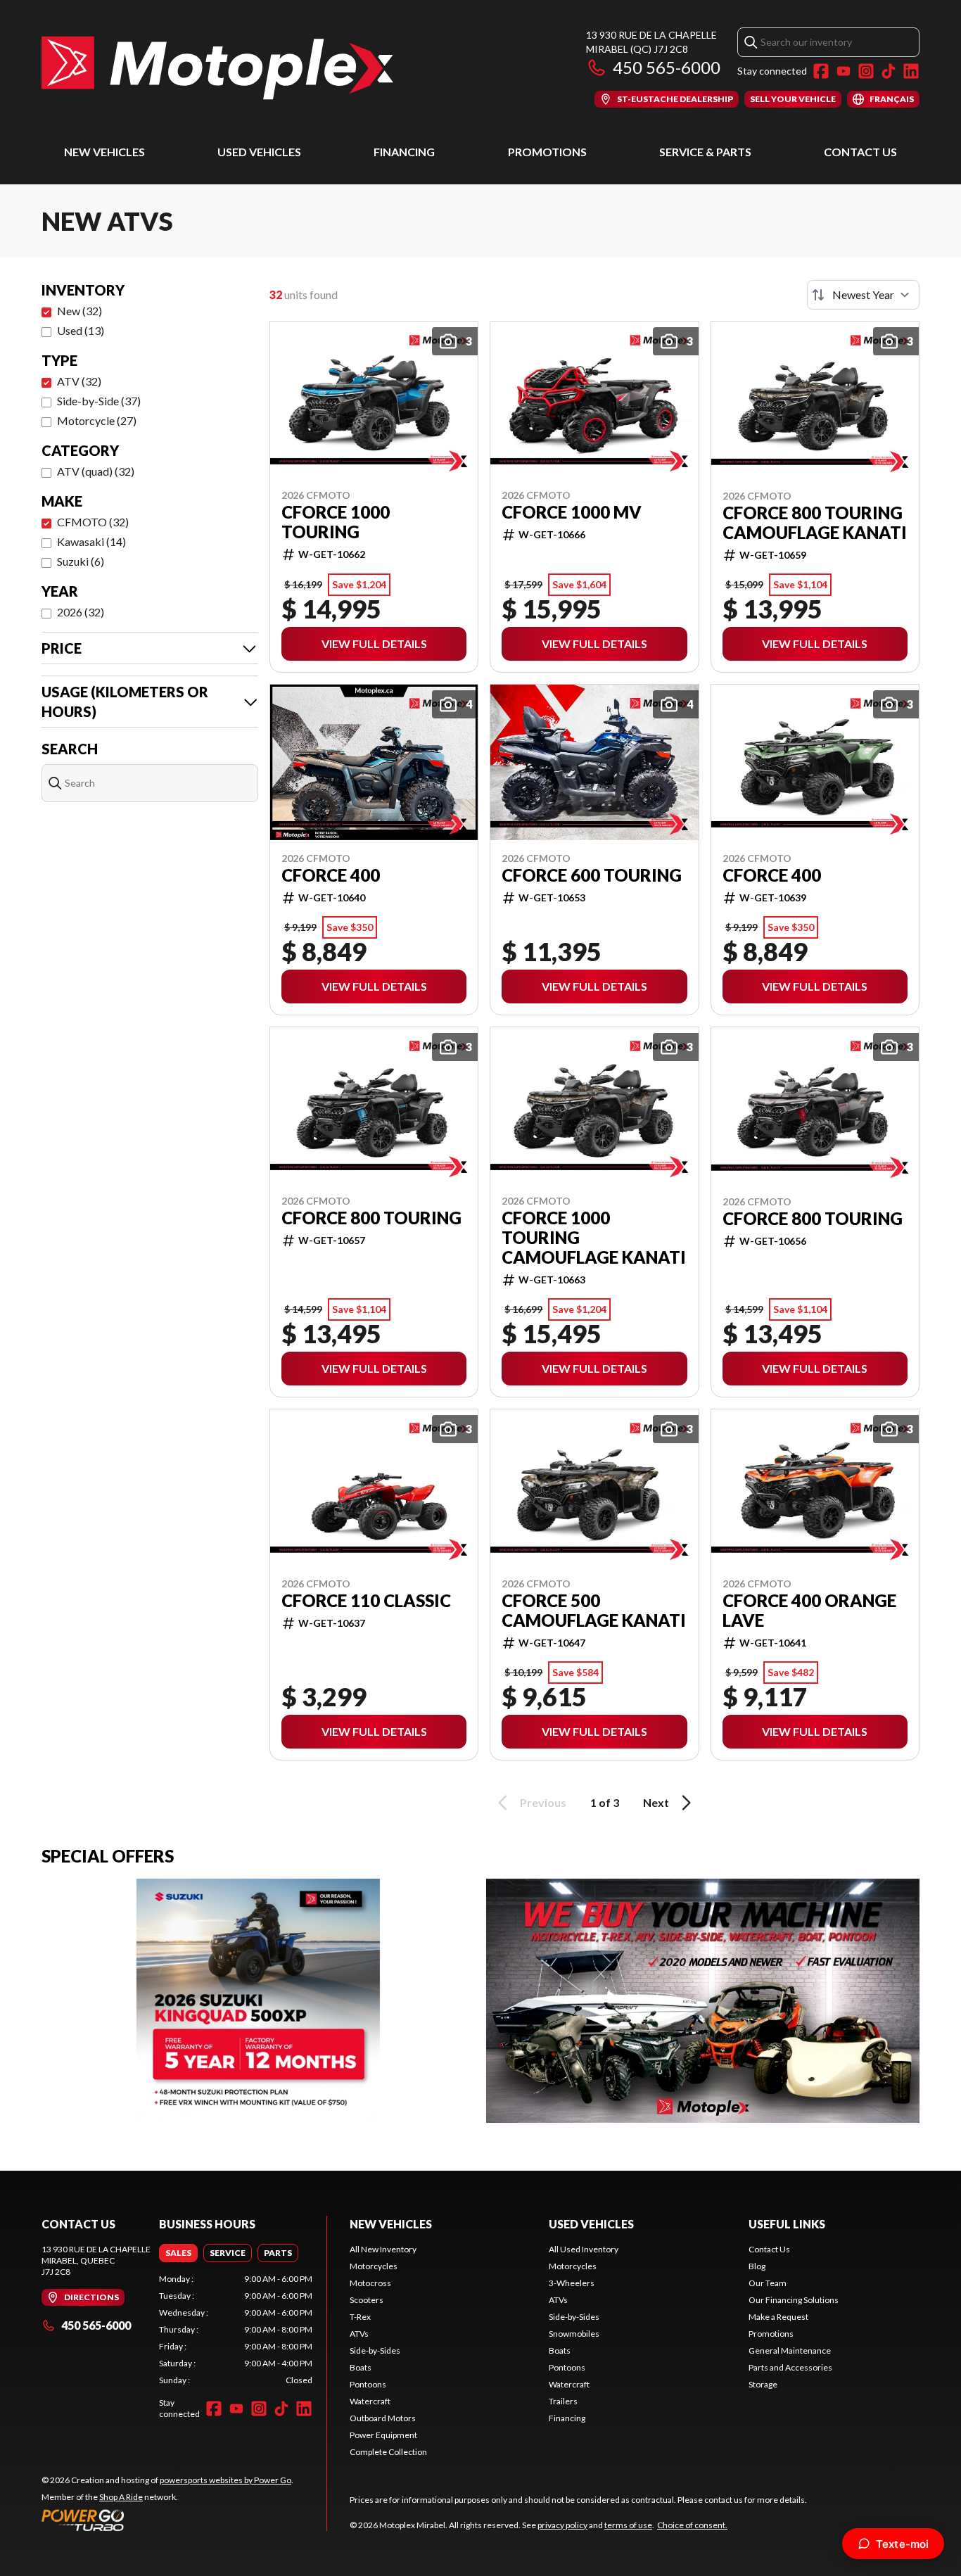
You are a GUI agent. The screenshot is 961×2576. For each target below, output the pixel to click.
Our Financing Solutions (794, 2300)
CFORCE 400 (331, 875)
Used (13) (81, 330)
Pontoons (368, 2384)
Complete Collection (388, 2452)
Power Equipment (383, 2435)
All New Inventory (383, 2249)
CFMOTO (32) (93, 522)
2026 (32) (81, 612)
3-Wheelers (572, 2283)
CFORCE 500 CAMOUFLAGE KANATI (594, 1611)
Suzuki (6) (81, 561)
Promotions (547, 152)
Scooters (367, 2300)
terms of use (628, 2525)
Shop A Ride (121, 2497)
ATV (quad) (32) (96, 471)
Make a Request (778, 2317)
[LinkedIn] (911, 71)
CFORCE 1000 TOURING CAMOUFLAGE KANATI (594, 1238)
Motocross (370, 2283)
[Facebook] (821, 71)
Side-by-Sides (375, 2350)
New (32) (79, 311)
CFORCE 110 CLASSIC (366, 1601)
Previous (543, 1802)
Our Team (768, 2283)
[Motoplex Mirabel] (217, 68)
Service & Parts (705, 152)
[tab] (178, 2253)
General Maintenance (790, 2350)
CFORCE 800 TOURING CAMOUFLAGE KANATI (815, 523)
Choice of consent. (692, 2525)
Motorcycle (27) (97, 420)
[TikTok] (889, 71)
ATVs (359, 2334)
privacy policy (562, 2525)
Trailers (563, 2401)
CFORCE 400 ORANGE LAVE (809, 1611)
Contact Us (860, 152)
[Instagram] (866, 71)
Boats (361, 2367)
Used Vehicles (259, 152)
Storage (763, 2384)
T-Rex (360, 2317)
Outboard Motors (383, 2418)
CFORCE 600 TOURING (592, 875)
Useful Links (787, 2224)
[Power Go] (167, 2520)
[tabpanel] (236, 2330)
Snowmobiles (574, 2334)
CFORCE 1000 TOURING (336, 522)
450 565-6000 (667, 67)
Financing (404, 152)
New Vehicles (104, 152)
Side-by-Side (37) (99, 401)
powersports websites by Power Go (225, 2480)
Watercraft (370, 2401)
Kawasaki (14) (91, 541)
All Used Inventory (584, 2249)
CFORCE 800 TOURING (371, 1218)
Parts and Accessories (790, 2367)
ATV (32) (79, 381)
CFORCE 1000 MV (572, 512)
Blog (757, 2266)
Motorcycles (374, 2266)
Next (656, 1802)
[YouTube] (844, 71)
